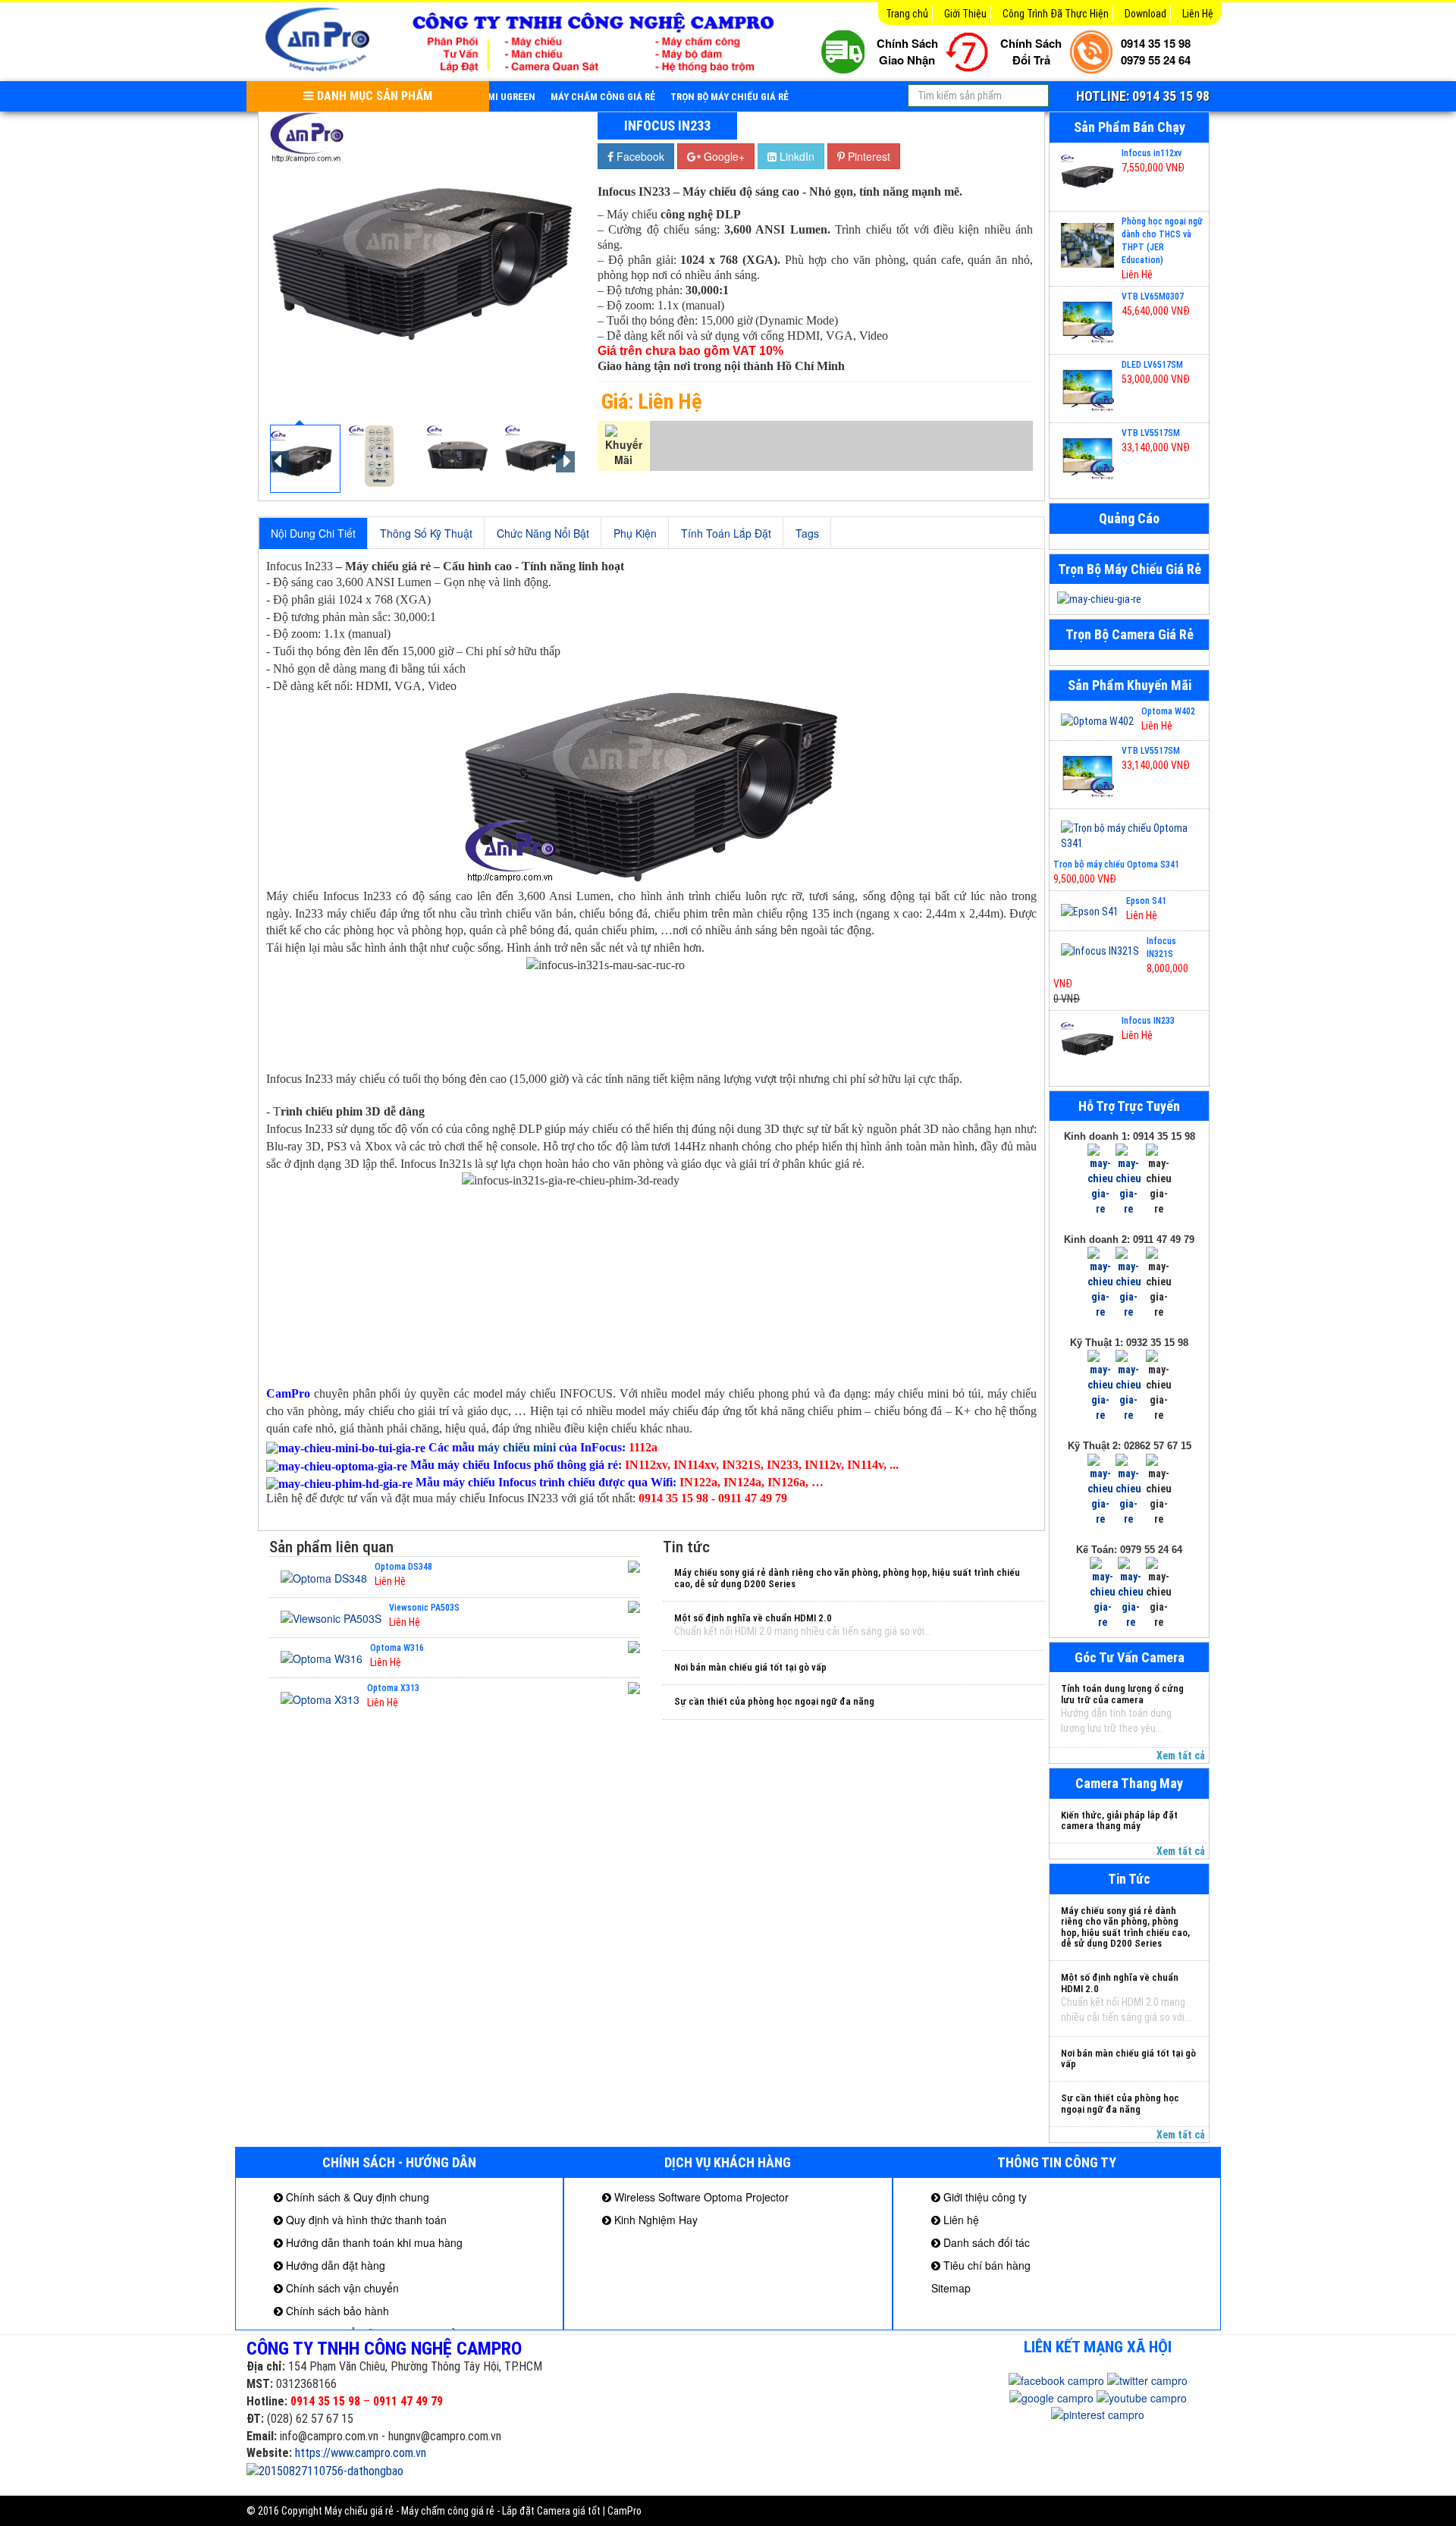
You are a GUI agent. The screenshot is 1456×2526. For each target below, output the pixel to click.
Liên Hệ (1198, 14)
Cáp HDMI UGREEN (495, 97)
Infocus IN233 (1148, 1021)
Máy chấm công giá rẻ (603, 97)
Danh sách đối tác (985, 2242)
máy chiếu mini (517, 1447)
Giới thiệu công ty (984, 2197)
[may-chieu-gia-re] (1129, 599)
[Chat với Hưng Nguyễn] (1100, 1179)
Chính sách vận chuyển (341, 2288)
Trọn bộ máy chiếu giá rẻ (730, 97)
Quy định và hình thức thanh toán (365, 2220)
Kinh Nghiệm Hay (654, 2220)
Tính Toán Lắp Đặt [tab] (726, 533)
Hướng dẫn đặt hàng (334, 2265)
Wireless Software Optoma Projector (700, 2197)
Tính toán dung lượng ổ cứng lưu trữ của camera (1122, 1694)
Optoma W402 (1168, 711)
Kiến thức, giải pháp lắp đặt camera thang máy (1119, 1820)
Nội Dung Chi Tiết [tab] (313, 533)
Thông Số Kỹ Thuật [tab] (426, 533)
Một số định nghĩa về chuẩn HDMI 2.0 (753, 1618)
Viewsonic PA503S (424, 1608)
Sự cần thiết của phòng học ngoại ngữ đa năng (774, 1701)
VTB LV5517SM (1151, 433)
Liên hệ (960, 2220)
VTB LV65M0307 (1153, 297)
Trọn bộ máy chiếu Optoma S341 (1116, 864)
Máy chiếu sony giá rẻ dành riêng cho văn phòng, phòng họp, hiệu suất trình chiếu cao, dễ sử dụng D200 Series (847, 1578)
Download (1145, 14)
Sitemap (951, 2288)
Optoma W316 (397, 1648)
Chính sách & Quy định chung (356, 2197)
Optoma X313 (393, 1688)
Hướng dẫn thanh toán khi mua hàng (373, 2242)
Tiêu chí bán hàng (985, 2265)
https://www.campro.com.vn (361, 2453)
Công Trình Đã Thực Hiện (1056, 14)
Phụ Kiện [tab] (635, 533)
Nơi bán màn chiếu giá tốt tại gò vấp (750, 1667)
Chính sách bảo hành (336, 2311)
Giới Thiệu (965, 14)
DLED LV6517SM (1152, 365)
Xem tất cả (1181, 1756)
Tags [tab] (807, 533)
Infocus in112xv (1152, 153)
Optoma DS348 (403, 1567)
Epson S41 (1146, 901)
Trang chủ (907, 14)
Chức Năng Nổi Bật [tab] (543, 533)
